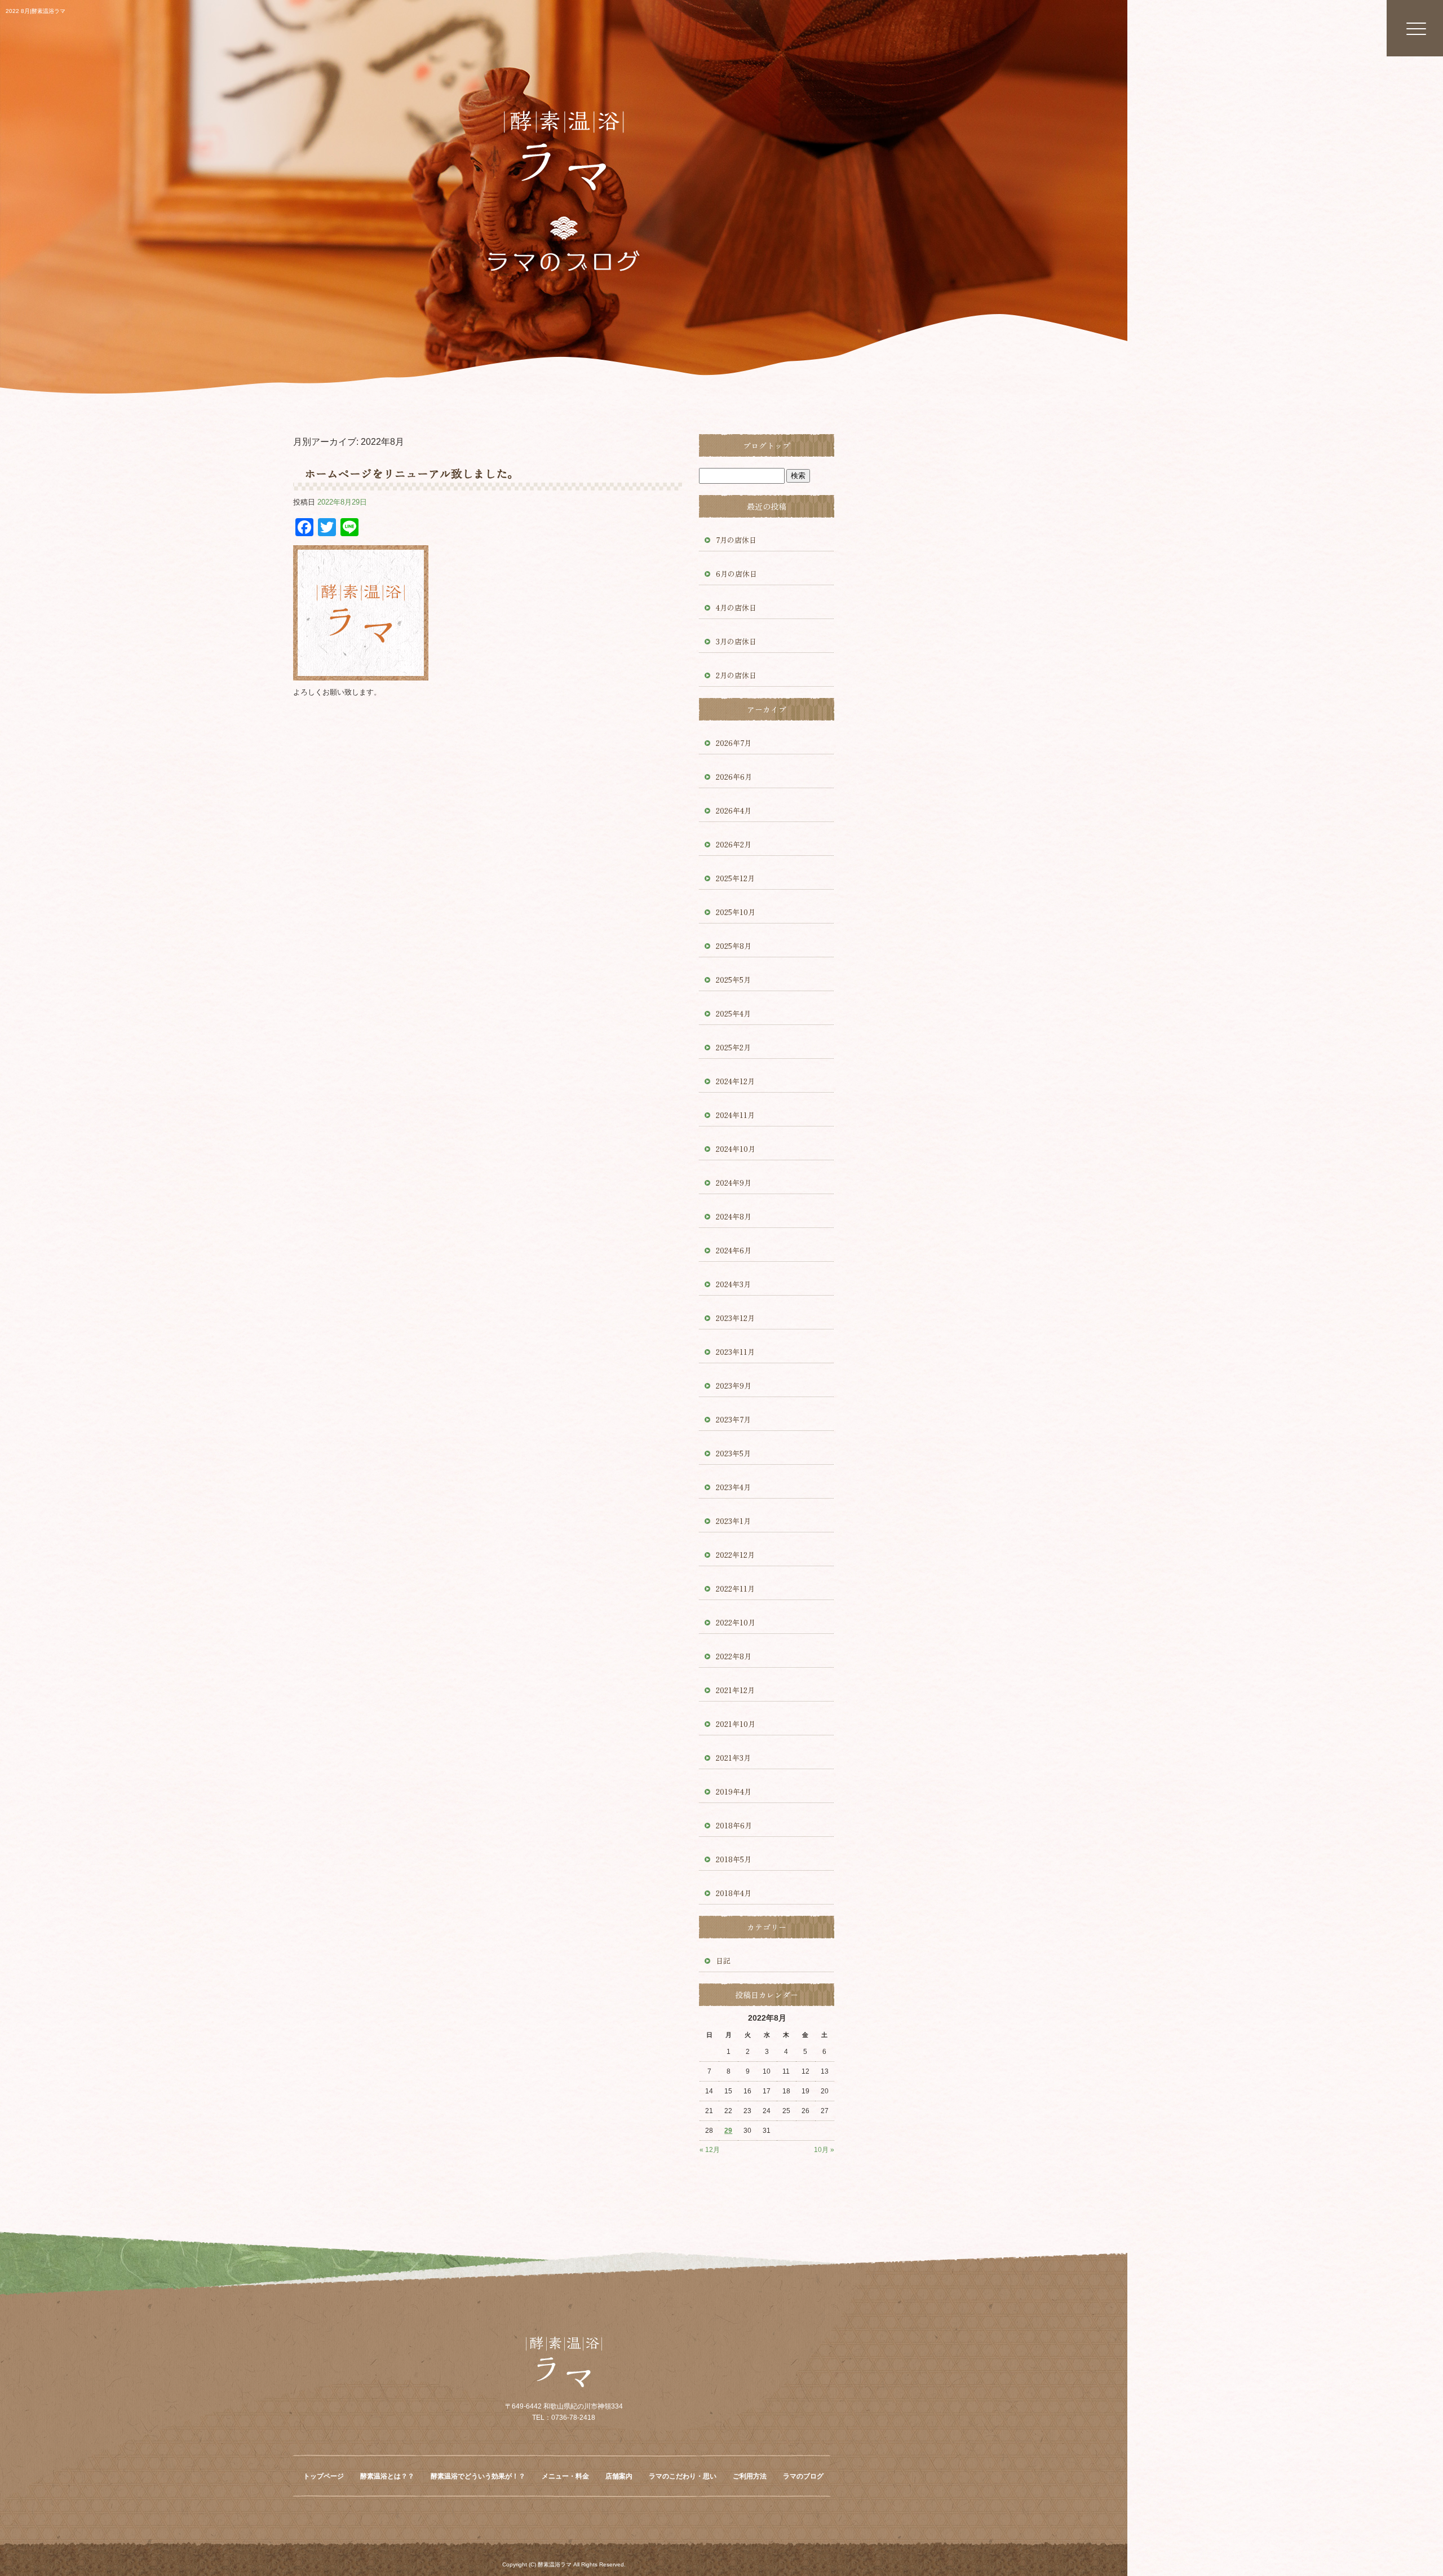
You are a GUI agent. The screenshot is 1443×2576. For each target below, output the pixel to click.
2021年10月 (736, 1724)
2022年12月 (735, 1555)
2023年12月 (735, 1318)
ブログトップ (767, 445)
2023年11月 (735, 1352)
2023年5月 (733, 1453)
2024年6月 (734, 1250)
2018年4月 (734, 1893)
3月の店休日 (736, 641)
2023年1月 (733, 1521)
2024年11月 (735, 1115)
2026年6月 (734, 777)
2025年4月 (733, 1013)
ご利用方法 (750, 2476)
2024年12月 (735, 1081)
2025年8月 (734, 946)
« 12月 (710, 2150)
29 (728, 2131)
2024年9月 (734, 1183)
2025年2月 (733, 1047)
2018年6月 (734, 1825)
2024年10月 (736, 1149)
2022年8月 (734, 1656)
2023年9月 (734, 1386)
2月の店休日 (736, 675)
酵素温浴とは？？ (387, 2476)
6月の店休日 (736, 574)
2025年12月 (735, 878)
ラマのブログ (803, 2476)
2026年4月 (734, 810)
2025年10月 (736, 912)
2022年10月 (736, 1622)
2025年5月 (733, 980)
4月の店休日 (736, 607)
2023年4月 (733, 1487)
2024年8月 (734, 1216)
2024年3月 (733, 1284)
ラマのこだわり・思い (683, 2476)
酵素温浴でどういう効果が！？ (478, 2476)
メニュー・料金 (565, 2476)
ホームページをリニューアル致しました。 (411, 473)
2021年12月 (735, 1690)
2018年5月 (734, 1859)
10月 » (824, 2150)
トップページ (324, 2476)
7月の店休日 (736, 540)
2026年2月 (734, 844)
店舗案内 (619, 2476)
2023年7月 (733, 1419)
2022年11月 (735, 1589)
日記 (723, 1961)
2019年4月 (734, 1791)
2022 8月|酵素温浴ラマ (36, 11)
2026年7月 (734, 743)
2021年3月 (733, 1758)
